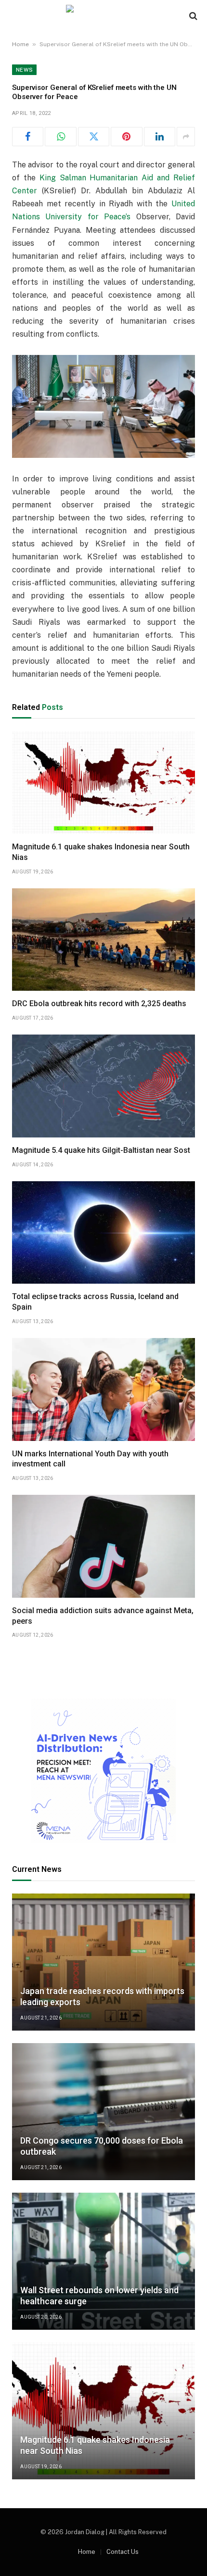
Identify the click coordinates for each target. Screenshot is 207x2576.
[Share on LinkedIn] (160, 137)
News (24, 70)
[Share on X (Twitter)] (94, 137)
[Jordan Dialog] (104, 16)
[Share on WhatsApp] (60, 137)
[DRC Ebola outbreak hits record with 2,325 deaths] (103, 940)
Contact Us (123, 2552)
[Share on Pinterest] (126, 137)
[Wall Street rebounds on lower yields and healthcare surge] (103, 2261)
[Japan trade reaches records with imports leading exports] (103, 1962)
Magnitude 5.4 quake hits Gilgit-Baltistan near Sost (101, 1150)
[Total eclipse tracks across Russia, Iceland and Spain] (103, 1233)
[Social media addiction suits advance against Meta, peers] (103, 1546)
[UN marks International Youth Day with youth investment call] (103, 1389)
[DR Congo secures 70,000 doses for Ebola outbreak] (103, 2112)
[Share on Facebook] (28, 137)
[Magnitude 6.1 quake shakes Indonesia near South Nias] (103, 783)
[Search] (192, 16)
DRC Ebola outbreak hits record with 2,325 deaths (99, 1004)
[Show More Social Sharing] (186, 137)
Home (20, 44)
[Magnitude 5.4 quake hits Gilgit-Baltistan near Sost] (103, 1086)
